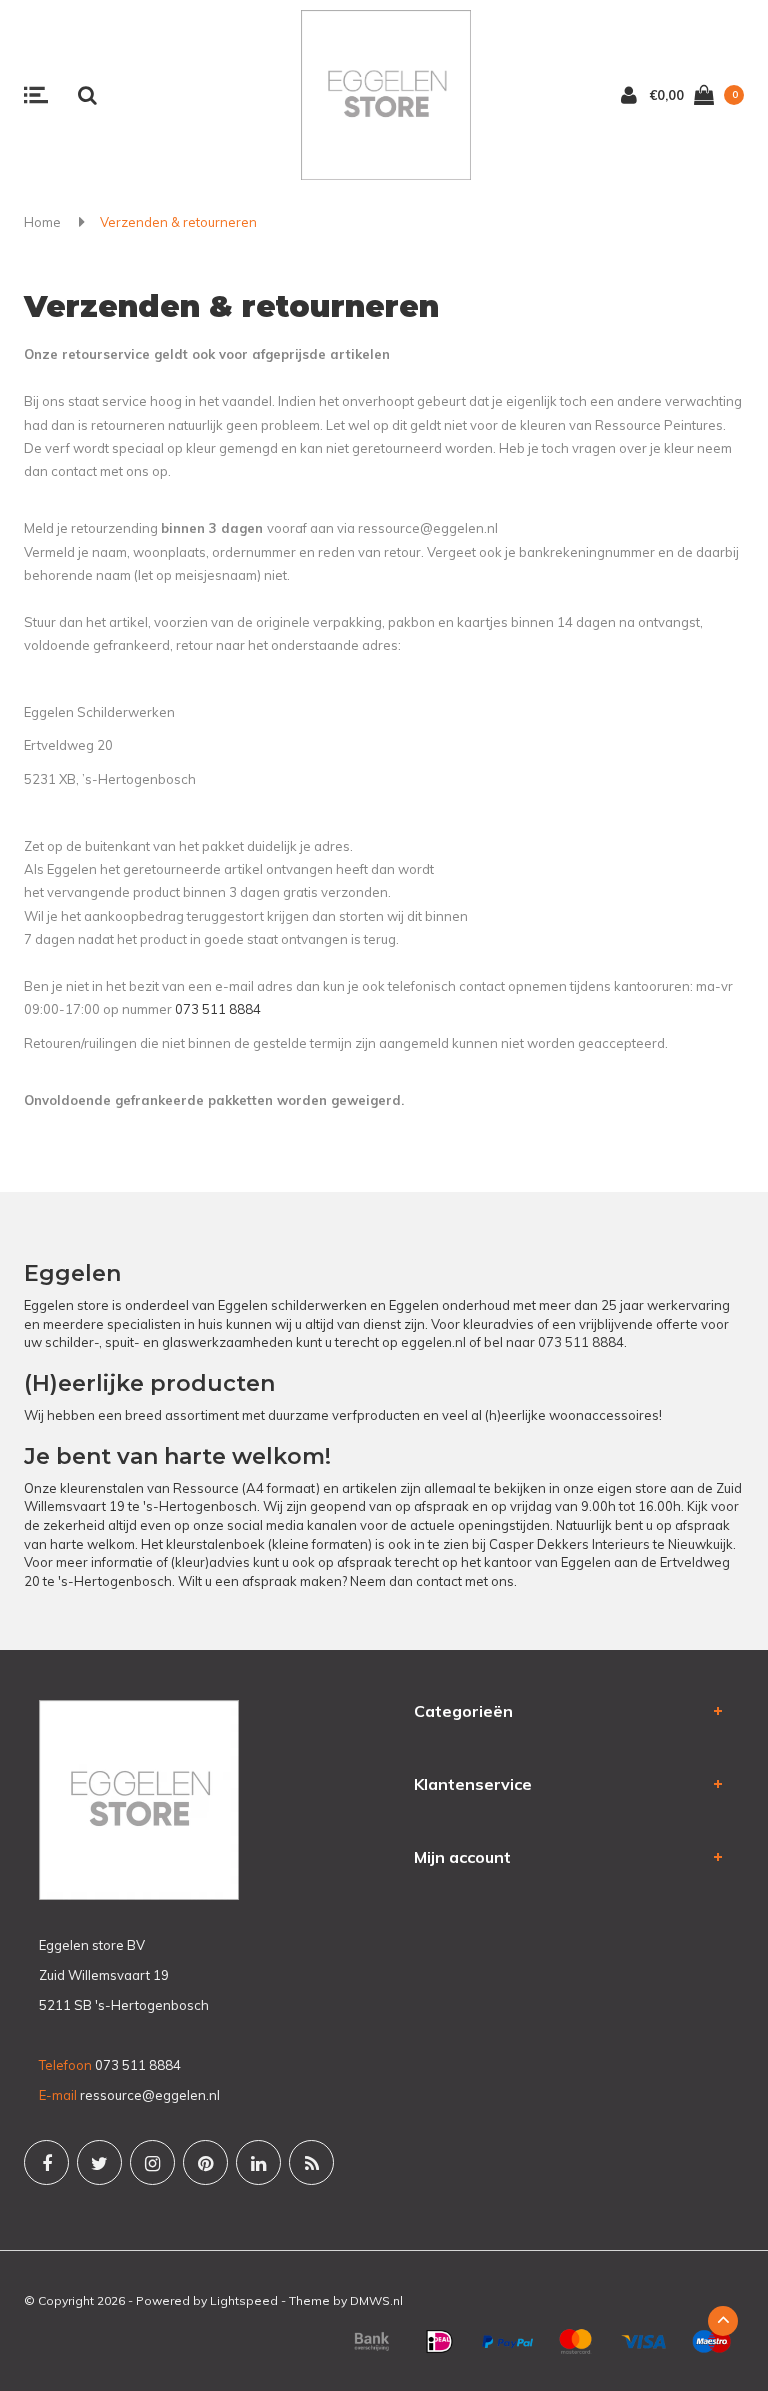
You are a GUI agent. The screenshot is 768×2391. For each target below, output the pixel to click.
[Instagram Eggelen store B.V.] (152, 2162)
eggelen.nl (433, 1342)
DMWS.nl (376, 2300)
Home (42, 222)
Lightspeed (244, 2300)
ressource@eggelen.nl (150, 2095)
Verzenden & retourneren (178, 222)
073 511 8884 (218, 1009)
